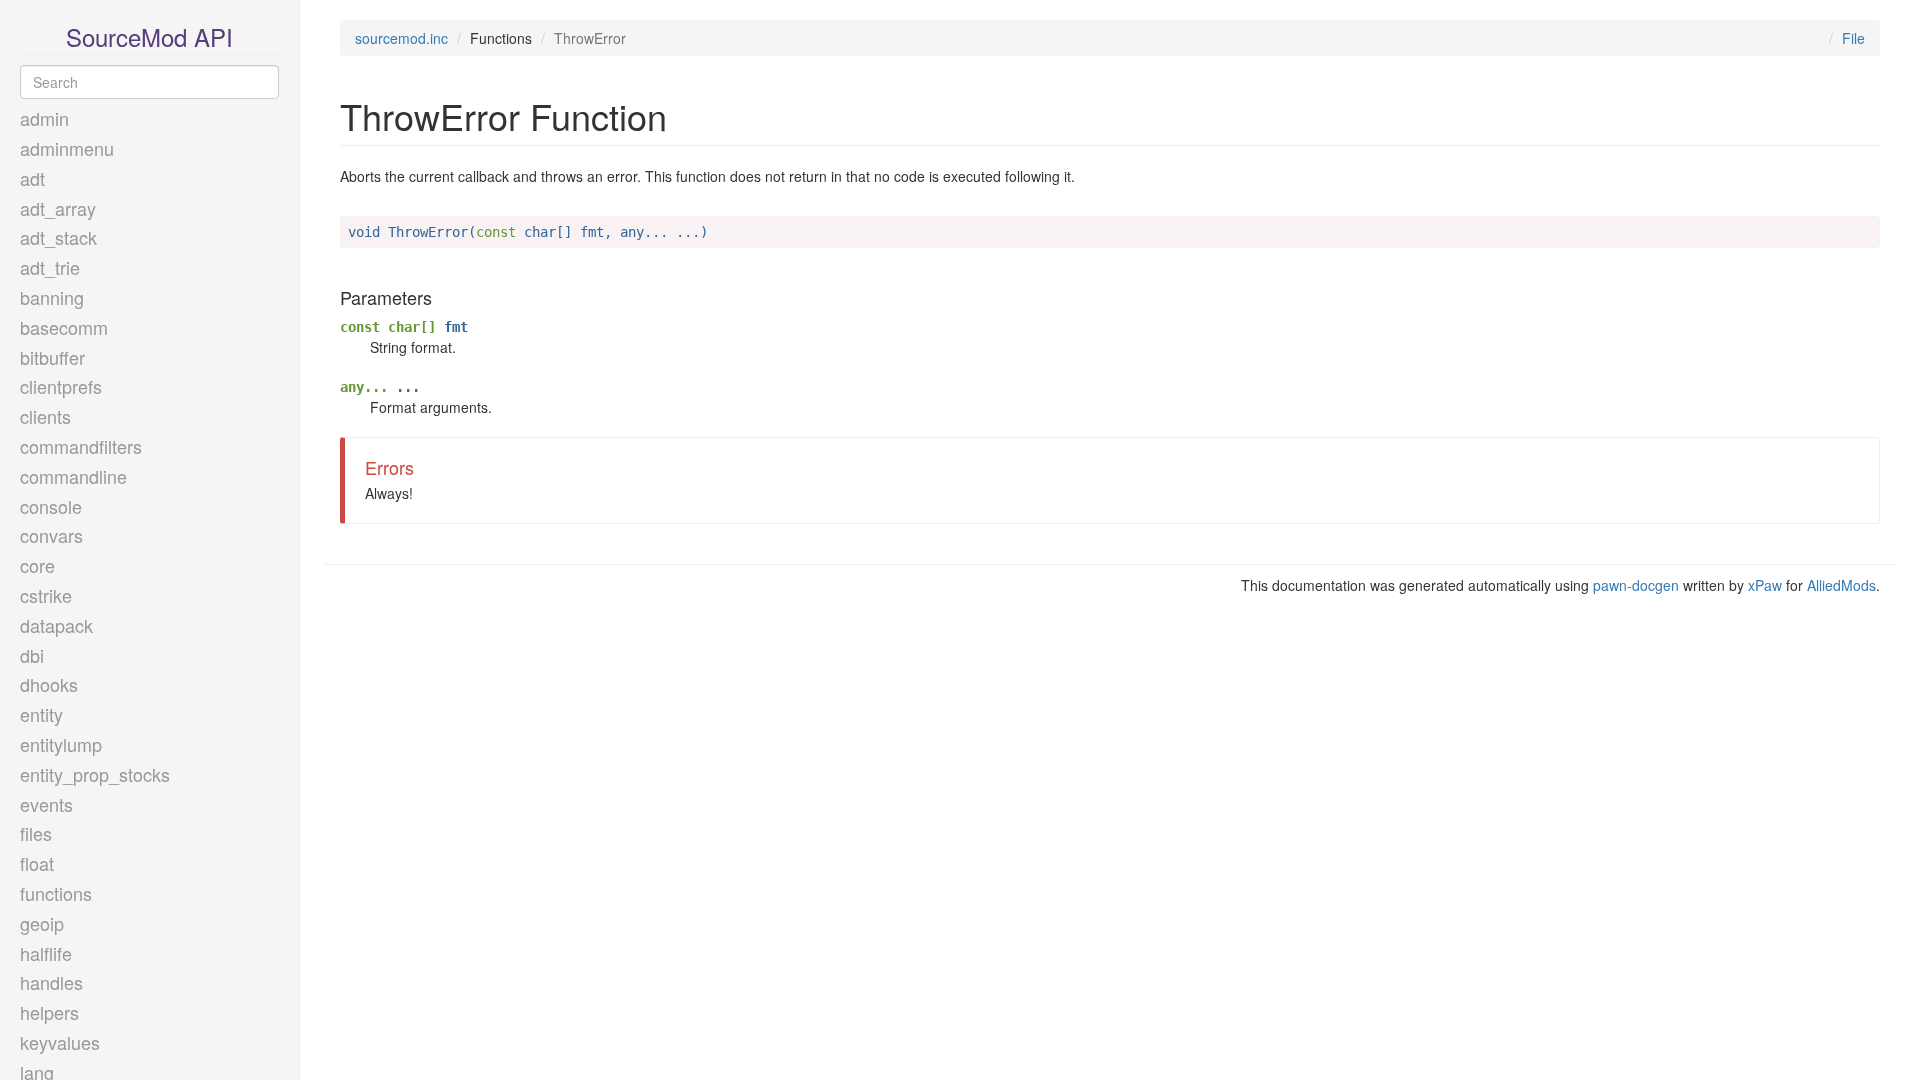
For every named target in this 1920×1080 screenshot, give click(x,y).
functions (56, 893)
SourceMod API (149, 36)
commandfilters (81, 446)
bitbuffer (52, 357)
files (36, 833)
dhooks (49, 684)
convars (51, 535)
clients (45, 416)
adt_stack (58, 237)
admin (44, 118)
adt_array (58, 208)
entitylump (61, 744)
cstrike (46, 595)
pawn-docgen (1636, 585)
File (1853, 38)
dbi (32, 655)
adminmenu (67, 148)
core (37, 565)
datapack (56, 625)
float (37, 863)
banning (52, 297)
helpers (49, 1012)
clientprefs (61, 386)
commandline (73, 476)
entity (41, 714)
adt (32, 178)
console (51, 506)
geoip (42, 923)
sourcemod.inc (401, 38)
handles (51, 982)
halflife (46, 953)
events (46, 804)
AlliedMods (1841, 585)
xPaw (1765, 585)
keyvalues (60, 1042)
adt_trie (50, 267)
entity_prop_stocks (95, 774)
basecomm (64, 327)
